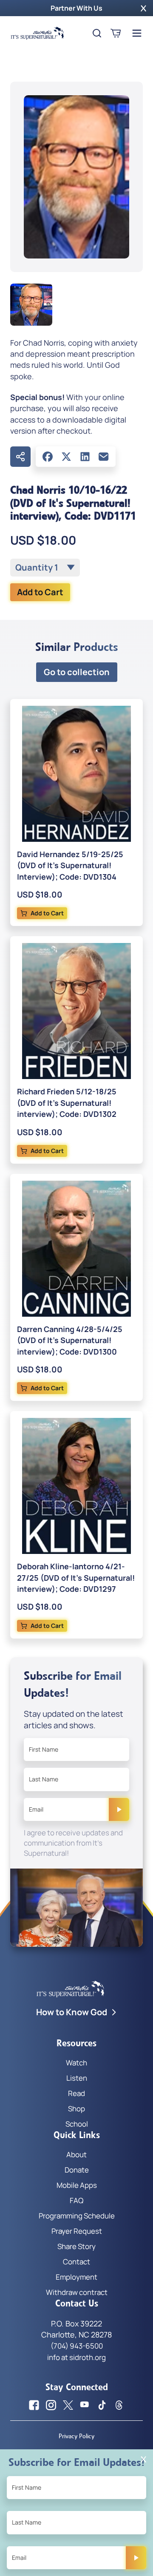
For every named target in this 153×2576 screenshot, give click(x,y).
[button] (143, 8)
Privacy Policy (76, 2436)
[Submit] (119, 1809)
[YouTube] (85, 2405)
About (76, 2154)
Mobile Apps (77, 2185)
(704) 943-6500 (77, 2346)
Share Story (76, 2246)
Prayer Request (77, 2231)
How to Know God (72, 2012)
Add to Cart (40, 592)
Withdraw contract (77, 2292)
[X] (66, 457)
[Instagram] (51, 2405)
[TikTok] (102, 2405)
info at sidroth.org (76, 2357)
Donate (77, 2170)
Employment (76, 2277)
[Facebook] (48, 457)
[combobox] (45, 568)
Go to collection (77, 672)
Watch (76, 2063)
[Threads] (119, 2405)
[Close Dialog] (143, 2459)
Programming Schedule (77, 2216)
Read (76, 2093)
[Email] (104, 457)
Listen (77, 2078)
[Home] (37, 33)
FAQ (76, 2200)
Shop (76, 2109)
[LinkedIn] (85, 457)
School (77, 2124)
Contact (76, 2262)
